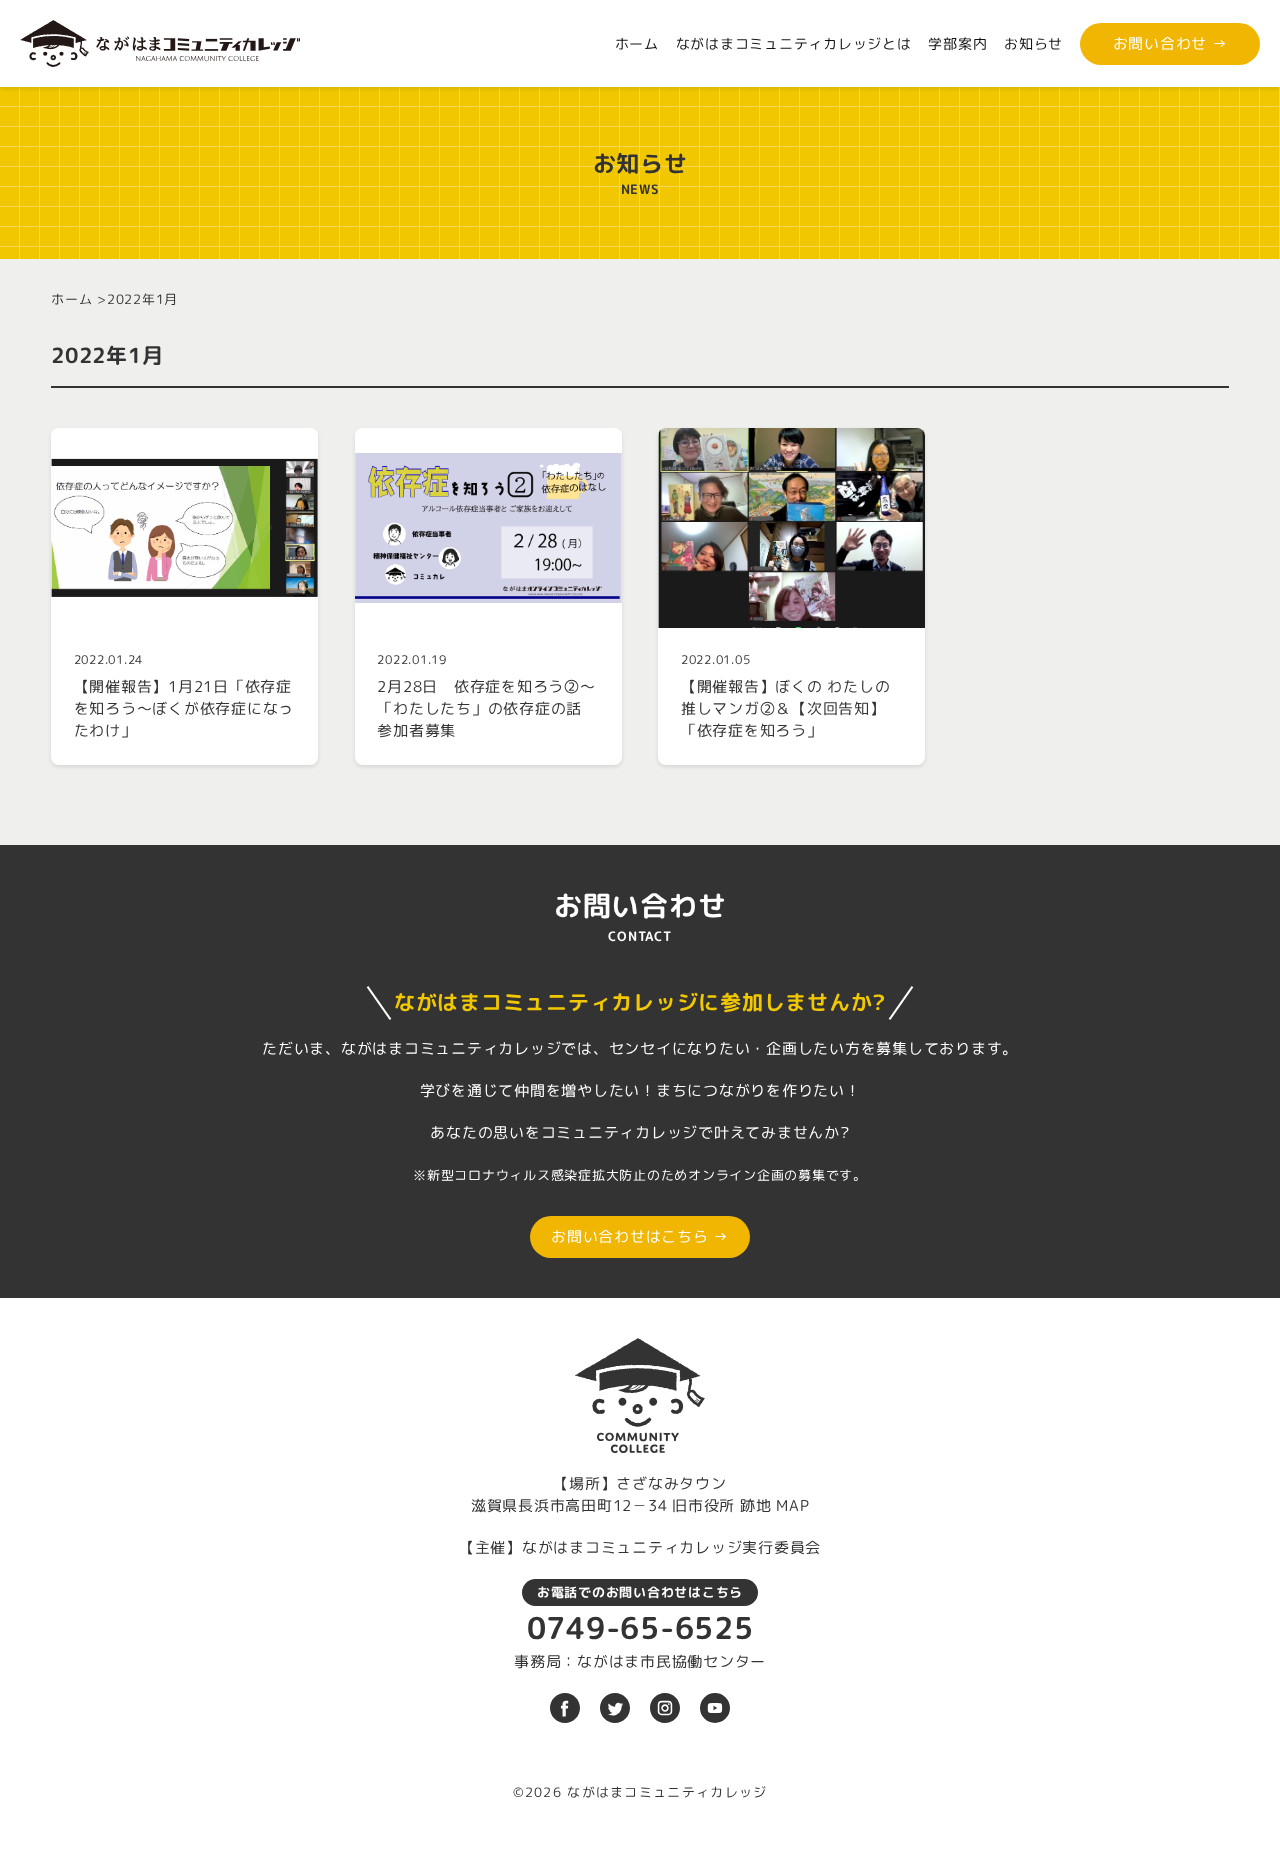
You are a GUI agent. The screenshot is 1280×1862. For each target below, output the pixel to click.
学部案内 (957, 43)
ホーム (637, 43)
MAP (792, 1505)
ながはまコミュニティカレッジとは (794, 43)
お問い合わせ (1170, 43)
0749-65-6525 (640, 1628)
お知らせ (1033, 43)
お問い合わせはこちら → (640, 1236)
